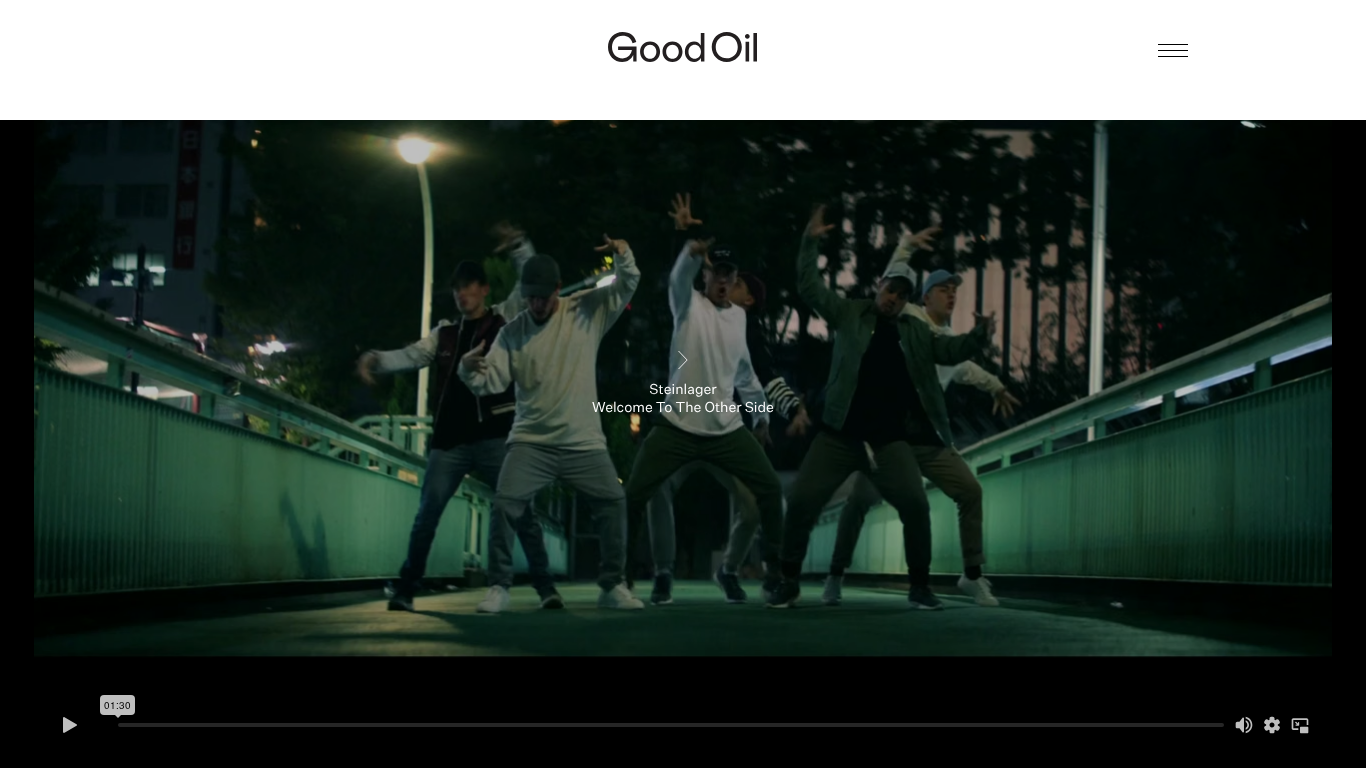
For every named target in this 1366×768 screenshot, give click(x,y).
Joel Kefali (682, 86)
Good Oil (683, 47)
